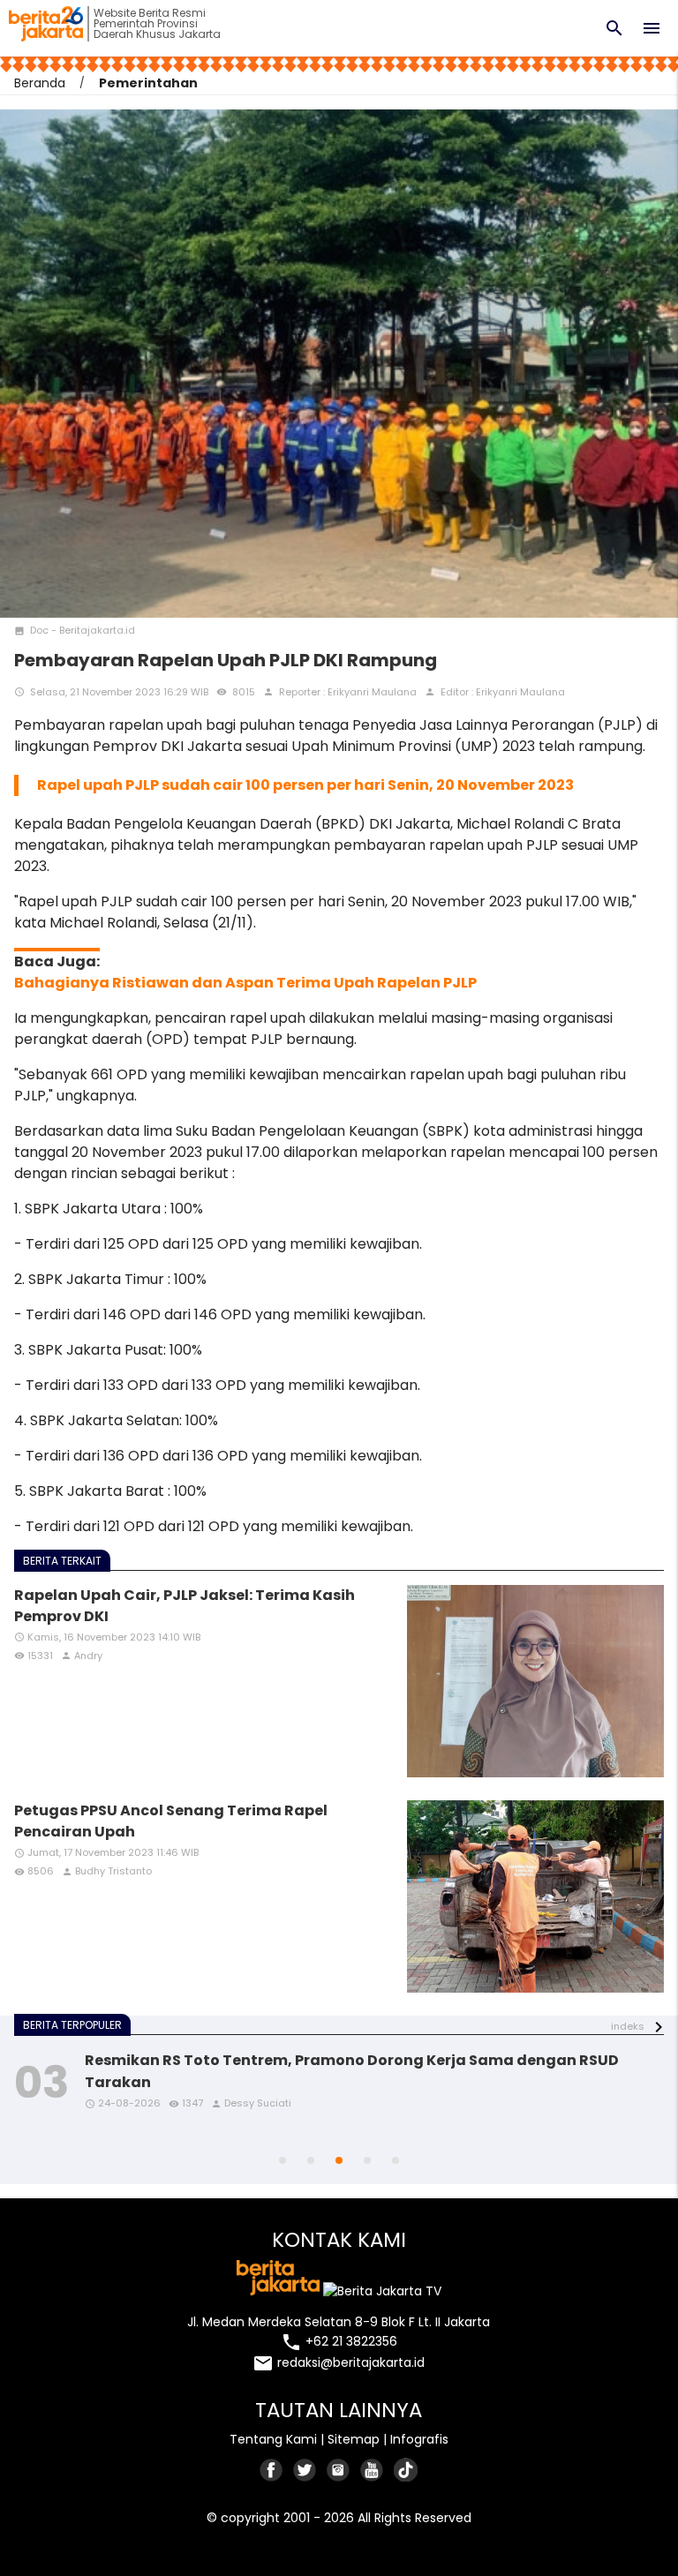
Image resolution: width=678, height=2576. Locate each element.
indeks (628, 2026)
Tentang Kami (273, 2439)
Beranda (40, 83)
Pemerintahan (148, 83)
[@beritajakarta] (305, 2470)
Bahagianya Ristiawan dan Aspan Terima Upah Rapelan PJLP (245, 983)
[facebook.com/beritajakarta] (272, 2470)
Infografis (419, 2439)
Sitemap (354, 2439)
